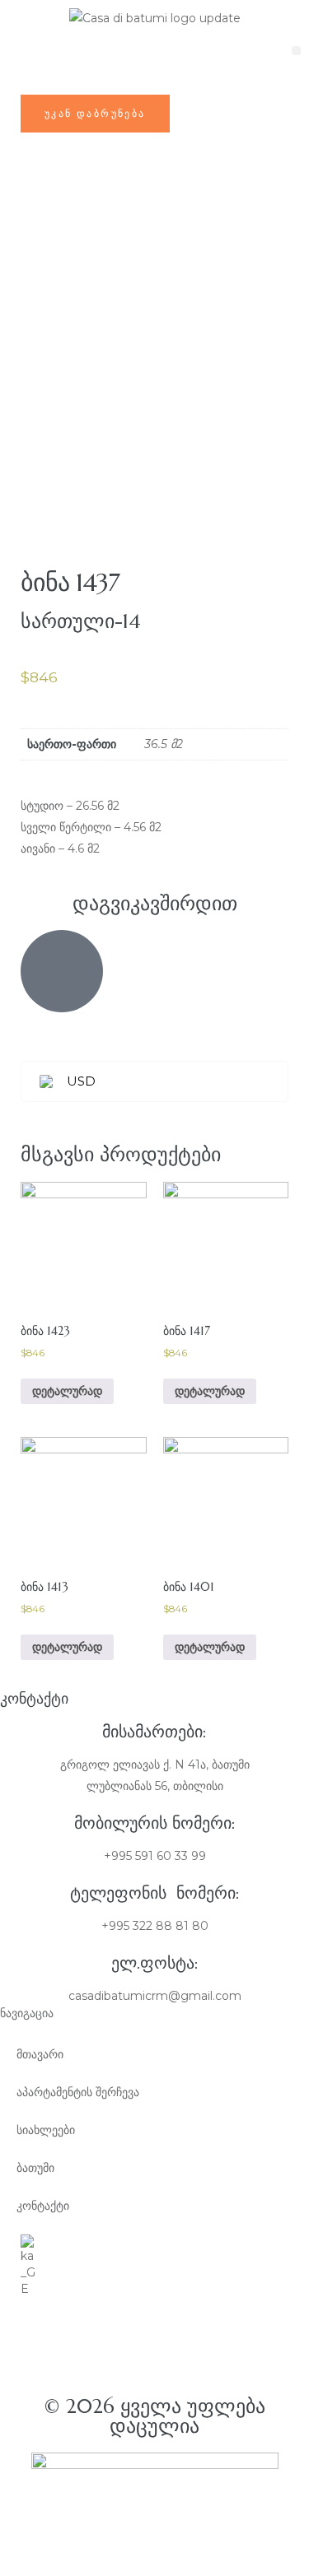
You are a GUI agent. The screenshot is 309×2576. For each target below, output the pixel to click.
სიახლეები (46, 2130)
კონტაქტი (43, 2206)
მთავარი (40, 2054)
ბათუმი (35, 2168)
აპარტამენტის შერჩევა (78, 2092)
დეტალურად (210, 1391)
